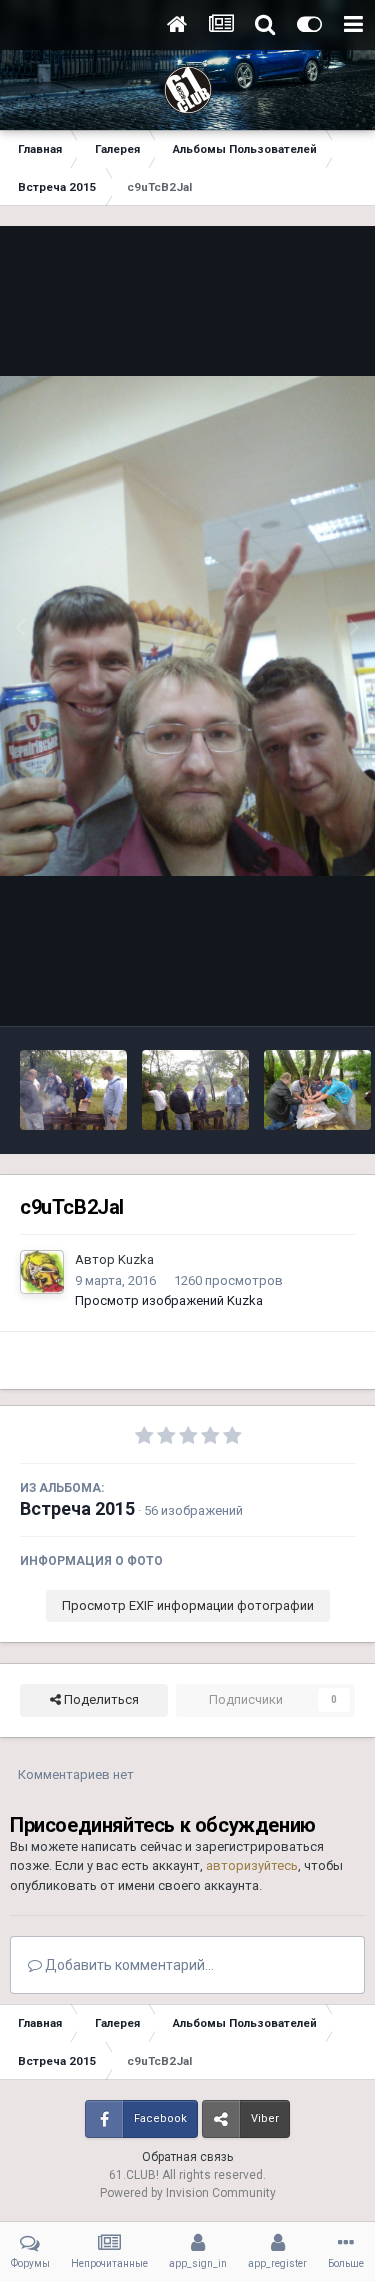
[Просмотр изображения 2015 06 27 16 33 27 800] (317, 1090)
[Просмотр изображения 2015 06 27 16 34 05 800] (73, 1090)
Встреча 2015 (77, 1508)
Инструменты (288, 989)
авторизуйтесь (252, 1865)
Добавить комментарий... (128, 1965)
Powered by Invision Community (188, 2193)
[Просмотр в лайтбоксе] (187, 626)
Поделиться (100, 1699)
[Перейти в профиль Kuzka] (42, 1272)
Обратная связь (187, 2157)
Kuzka (136, 1259)
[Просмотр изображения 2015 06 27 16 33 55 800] (195, 1090)
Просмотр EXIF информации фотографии (188, 1605)
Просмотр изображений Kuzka (169, 1300)
